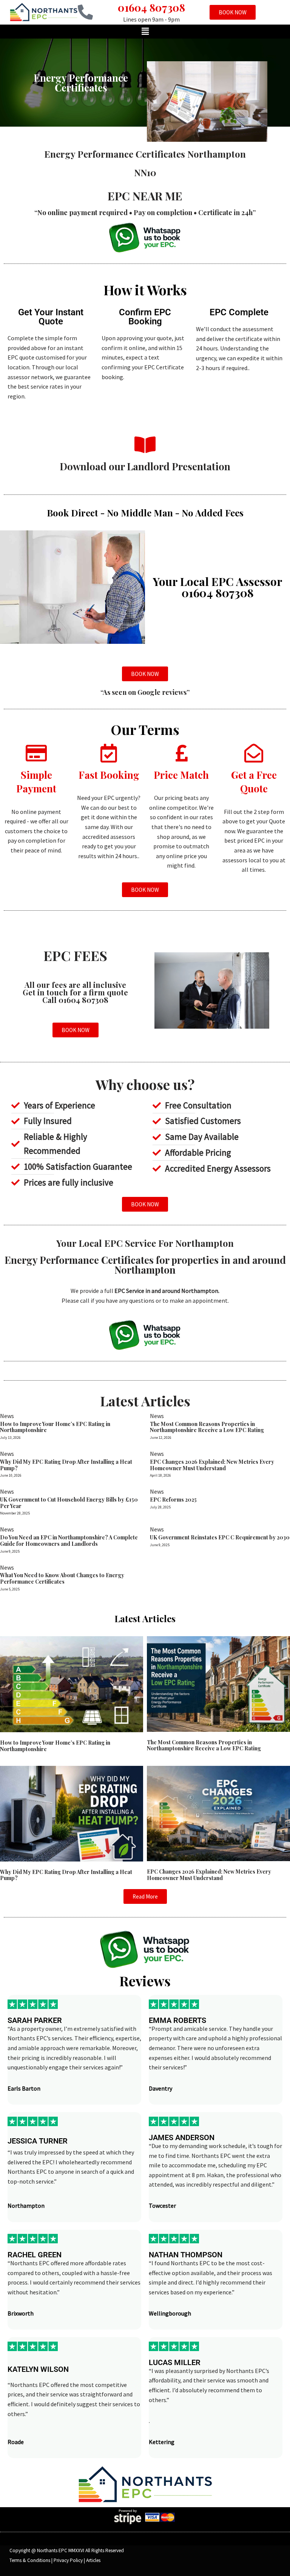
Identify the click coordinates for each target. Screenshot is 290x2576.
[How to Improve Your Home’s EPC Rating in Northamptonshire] (72, 1683)
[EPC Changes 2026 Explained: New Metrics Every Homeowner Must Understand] (218, 1813)
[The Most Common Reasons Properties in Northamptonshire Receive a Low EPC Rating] (218, 1683)
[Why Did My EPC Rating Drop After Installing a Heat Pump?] (72, 1813)
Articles (93, 2560)
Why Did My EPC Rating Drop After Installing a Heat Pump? (66, 1465)
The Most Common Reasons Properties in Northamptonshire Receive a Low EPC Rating (207, 1427)
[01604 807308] (85, 12)
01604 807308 (151, 7)
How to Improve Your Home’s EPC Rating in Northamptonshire (55, 1427)
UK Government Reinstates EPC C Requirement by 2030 (220, 1537)
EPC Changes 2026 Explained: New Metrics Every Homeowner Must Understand (212, 1465)
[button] (145, 32)
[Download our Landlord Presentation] (145, 445)
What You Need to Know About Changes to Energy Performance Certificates (62, 1578)
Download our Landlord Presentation (145, 466)
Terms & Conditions (30, 2560)
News (7, 1416)
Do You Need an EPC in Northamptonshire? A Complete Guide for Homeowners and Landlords (69, 1541)
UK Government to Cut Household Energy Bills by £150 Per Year (69, 1503)
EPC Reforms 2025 (173, 1500)
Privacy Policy (68, 2560)
